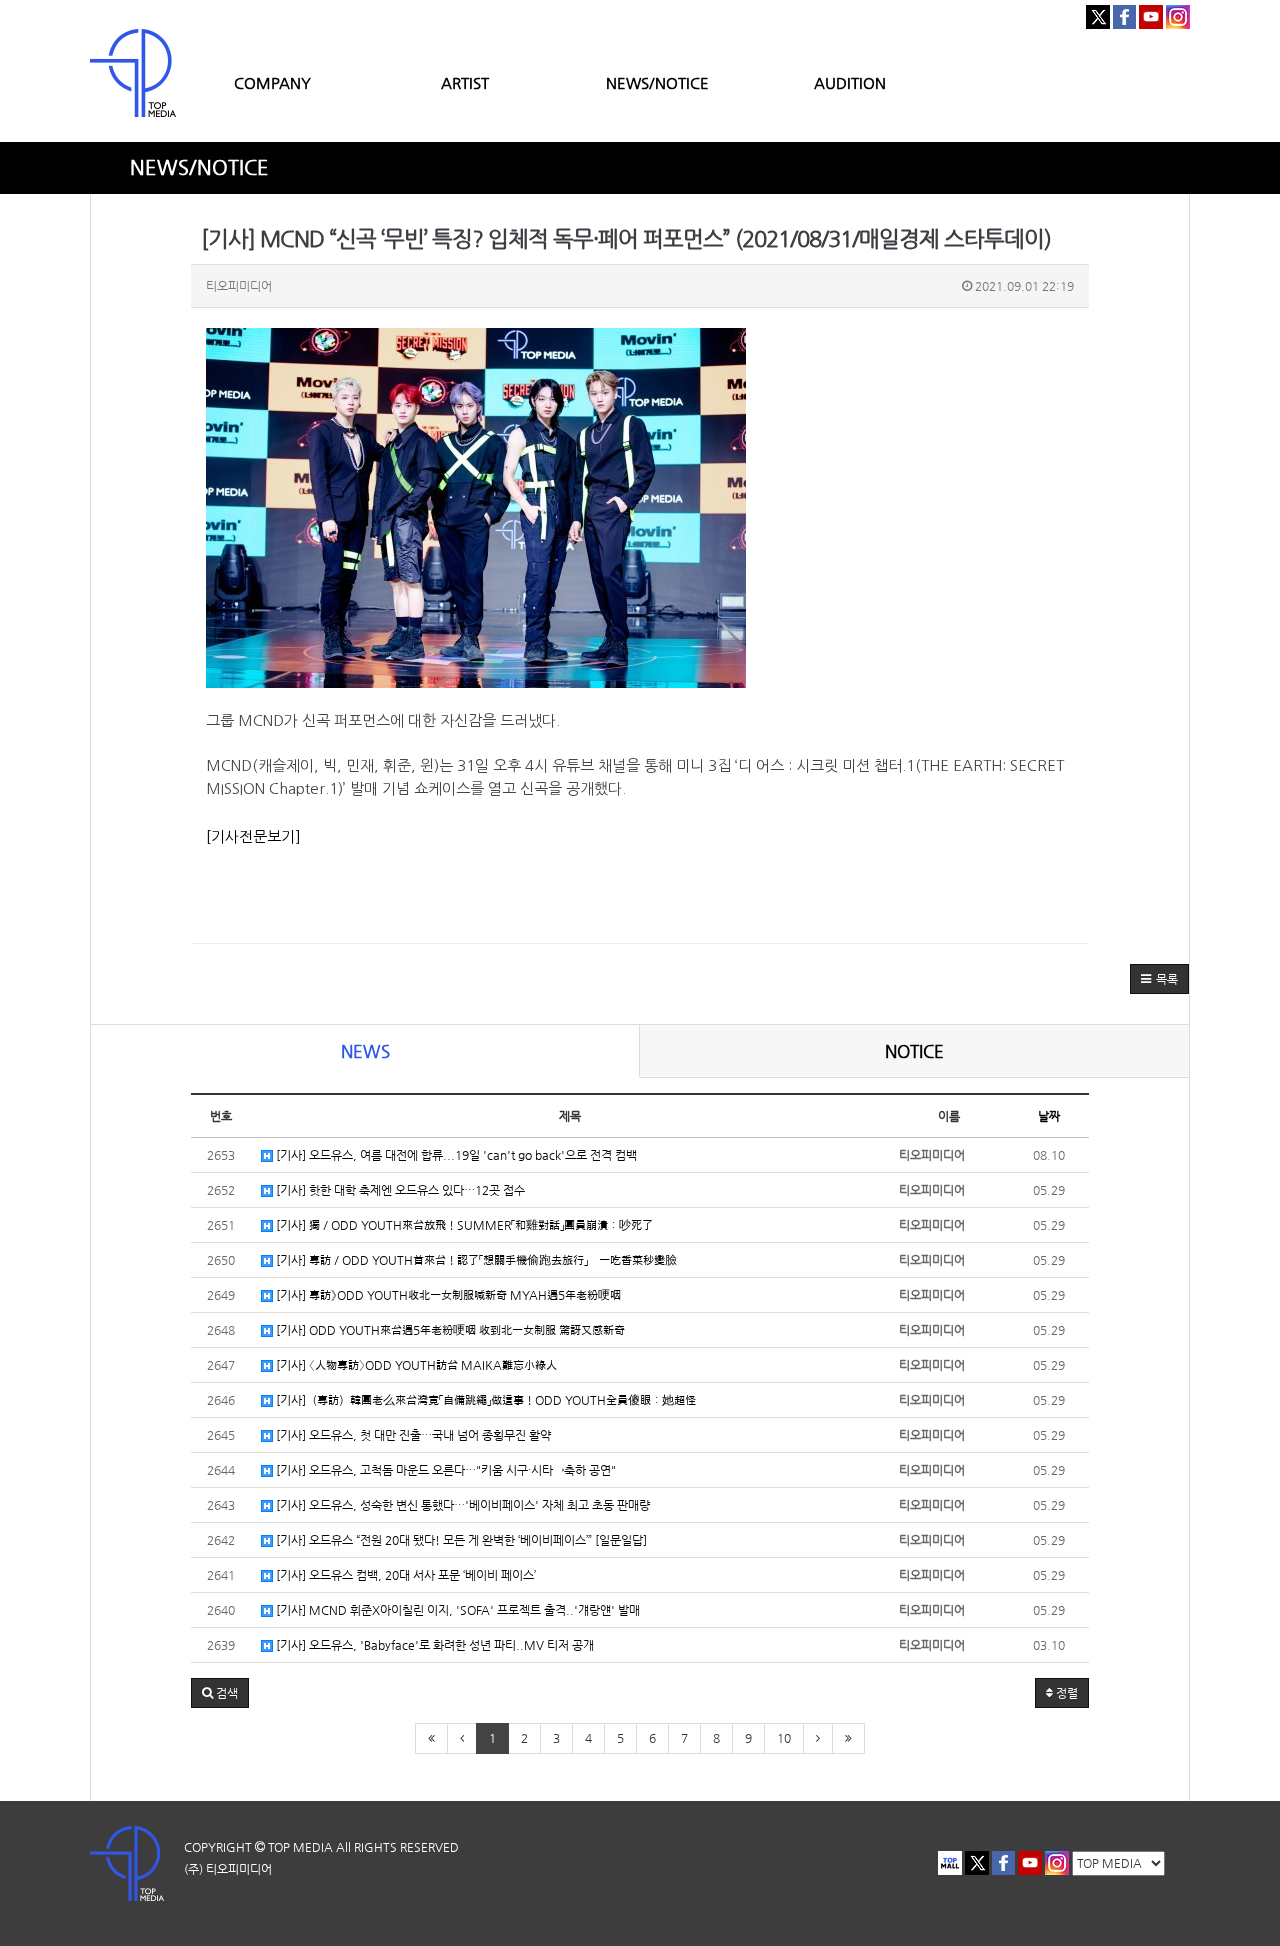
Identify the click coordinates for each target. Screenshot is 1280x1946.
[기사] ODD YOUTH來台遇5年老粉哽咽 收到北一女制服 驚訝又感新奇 (449, 1330)
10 (784, 1738)
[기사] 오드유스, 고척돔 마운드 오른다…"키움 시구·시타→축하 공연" (444, 1470)
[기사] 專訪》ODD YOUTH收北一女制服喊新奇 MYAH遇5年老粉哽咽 (447, 1295)
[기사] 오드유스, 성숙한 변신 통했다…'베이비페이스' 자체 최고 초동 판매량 (461, 1505)
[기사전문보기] (253, 836)
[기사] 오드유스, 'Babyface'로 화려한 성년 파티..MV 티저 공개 (433, 1645)
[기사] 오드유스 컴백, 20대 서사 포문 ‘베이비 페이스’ (404, 1575)
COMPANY (272, 82)
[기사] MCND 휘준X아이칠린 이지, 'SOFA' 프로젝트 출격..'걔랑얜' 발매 (456, 1610)
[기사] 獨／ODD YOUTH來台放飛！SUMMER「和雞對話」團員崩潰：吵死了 (463, 1225)
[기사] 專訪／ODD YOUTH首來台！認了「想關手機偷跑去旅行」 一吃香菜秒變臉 (475, 1260)
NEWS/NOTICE (657, 82)
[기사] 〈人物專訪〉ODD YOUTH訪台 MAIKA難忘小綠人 (415, 1365)
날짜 (1049, 1116)
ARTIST (465, 82)
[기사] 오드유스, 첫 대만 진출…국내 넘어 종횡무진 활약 (412, 1435)
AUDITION (850, 82)
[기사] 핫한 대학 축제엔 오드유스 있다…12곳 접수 (399, 1190)
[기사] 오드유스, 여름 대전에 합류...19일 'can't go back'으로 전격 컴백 (455, 1155)
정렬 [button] (1065, 1693)
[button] (1159, 979)
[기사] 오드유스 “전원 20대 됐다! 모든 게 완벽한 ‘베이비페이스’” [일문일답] (460, 1540)
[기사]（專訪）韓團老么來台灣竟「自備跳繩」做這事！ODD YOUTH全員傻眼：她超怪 (484, 1400)
